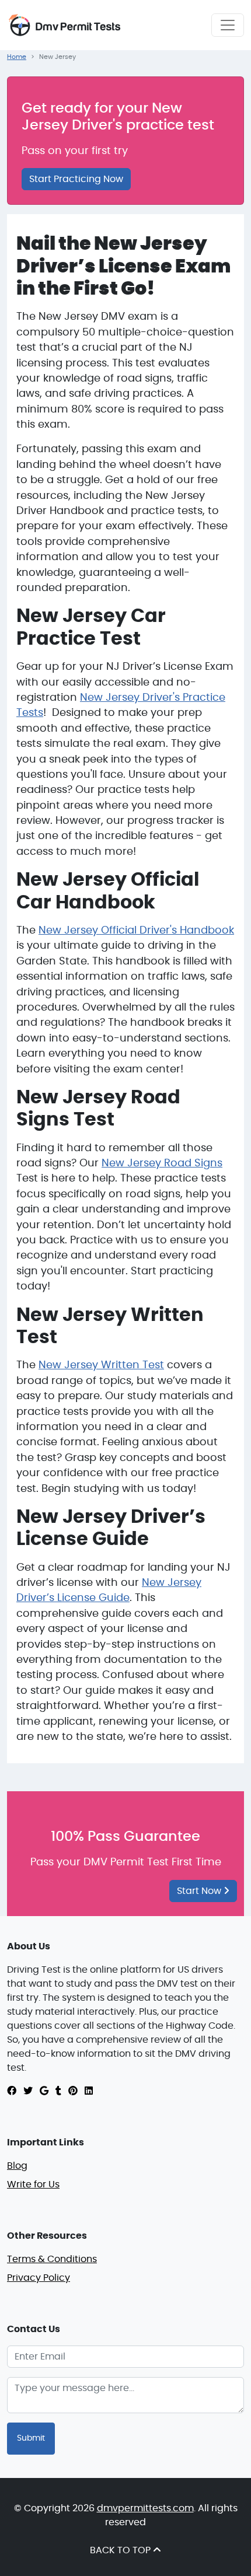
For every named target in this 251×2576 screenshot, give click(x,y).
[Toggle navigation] (228, 25)
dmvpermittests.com (145, 2508)
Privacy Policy (39, 2278)
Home (17, 57)
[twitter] (28, 2091)
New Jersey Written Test (101, 1365)
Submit (31, 2438)
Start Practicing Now (76, 179)
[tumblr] (58, 2091)
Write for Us (33, 2184)
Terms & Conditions (52, 2259)
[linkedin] (89, 2091)
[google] (44, 2091)
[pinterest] (73, 2091)
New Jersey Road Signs (162, 1163)
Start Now (200, 1891)
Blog (17, 2166)
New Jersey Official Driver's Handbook (136, 931)
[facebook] (12, 2091)
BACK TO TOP (121, 2550)
